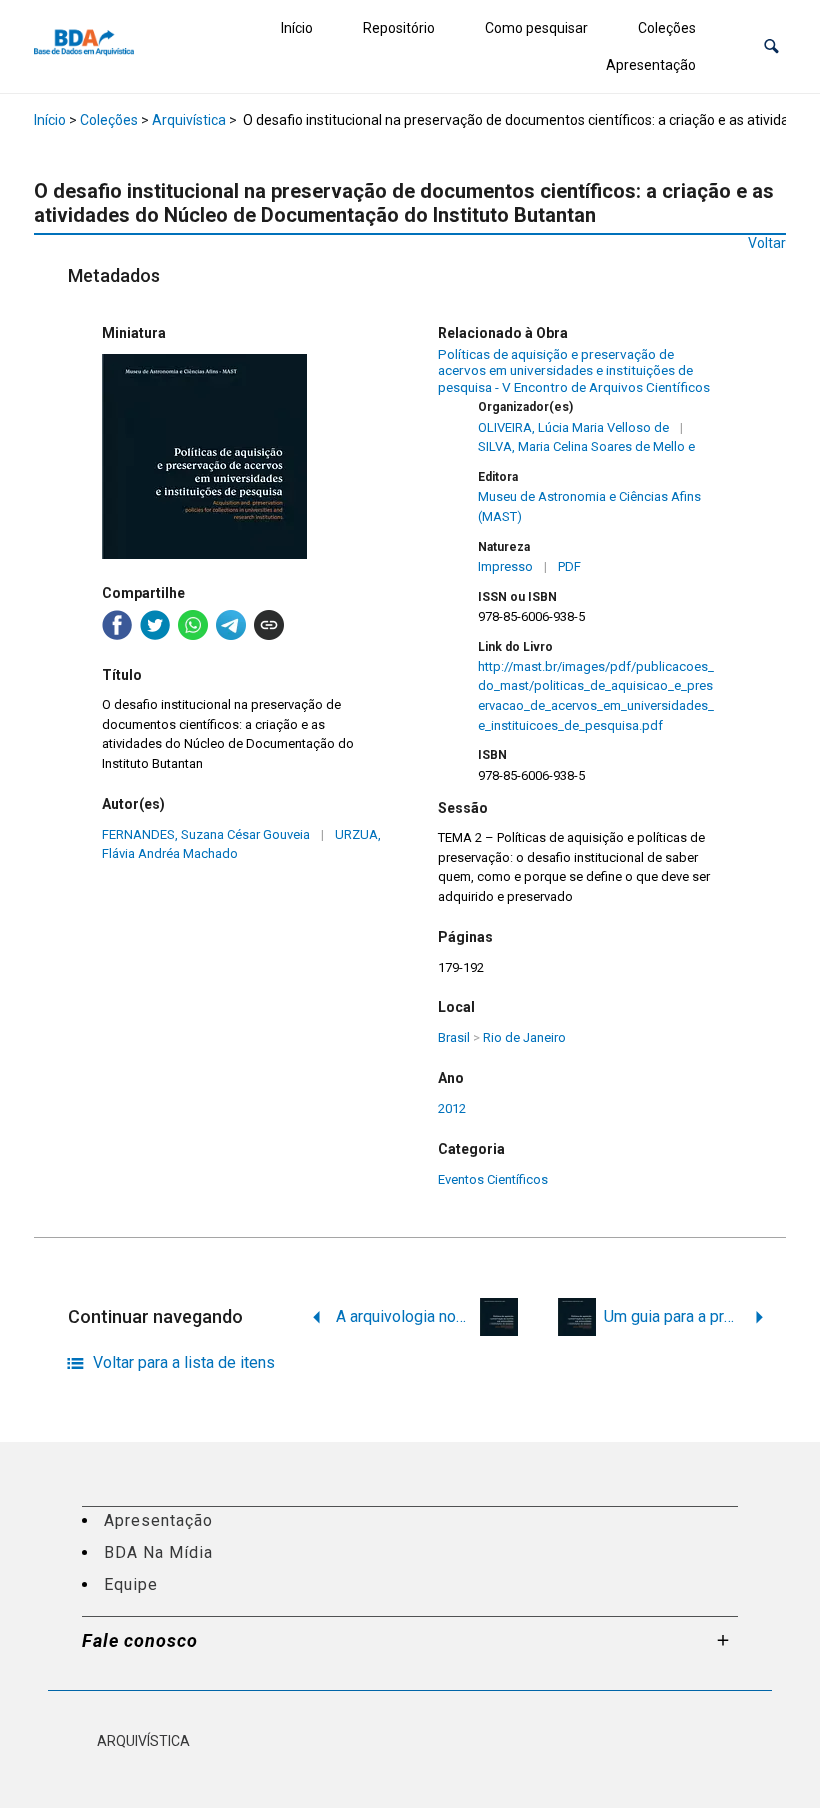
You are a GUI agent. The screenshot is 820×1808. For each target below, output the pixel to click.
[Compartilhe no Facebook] (117, 625)
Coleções (667, 28)
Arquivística (189, 120)
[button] (771, 46)
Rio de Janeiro (524, 1037)
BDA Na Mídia (158, 1552)
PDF (569, 566)
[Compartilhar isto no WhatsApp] (193, 625)
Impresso (505, 566)
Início (297, 28)
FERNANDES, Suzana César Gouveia (206, 834)
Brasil (454, 1037)
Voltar (767, 243)
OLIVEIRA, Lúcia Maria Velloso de (573, 427)
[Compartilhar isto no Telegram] (231, 625)
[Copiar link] (269, 625)
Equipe (131, 1584)
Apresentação (651, 65)
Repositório (399, 28)
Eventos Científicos (493, 1179)
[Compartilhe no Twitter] (155, 625)
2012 (452, 1108)
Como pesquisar (536, 28)
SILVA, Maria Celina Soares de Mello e (586, 446)
